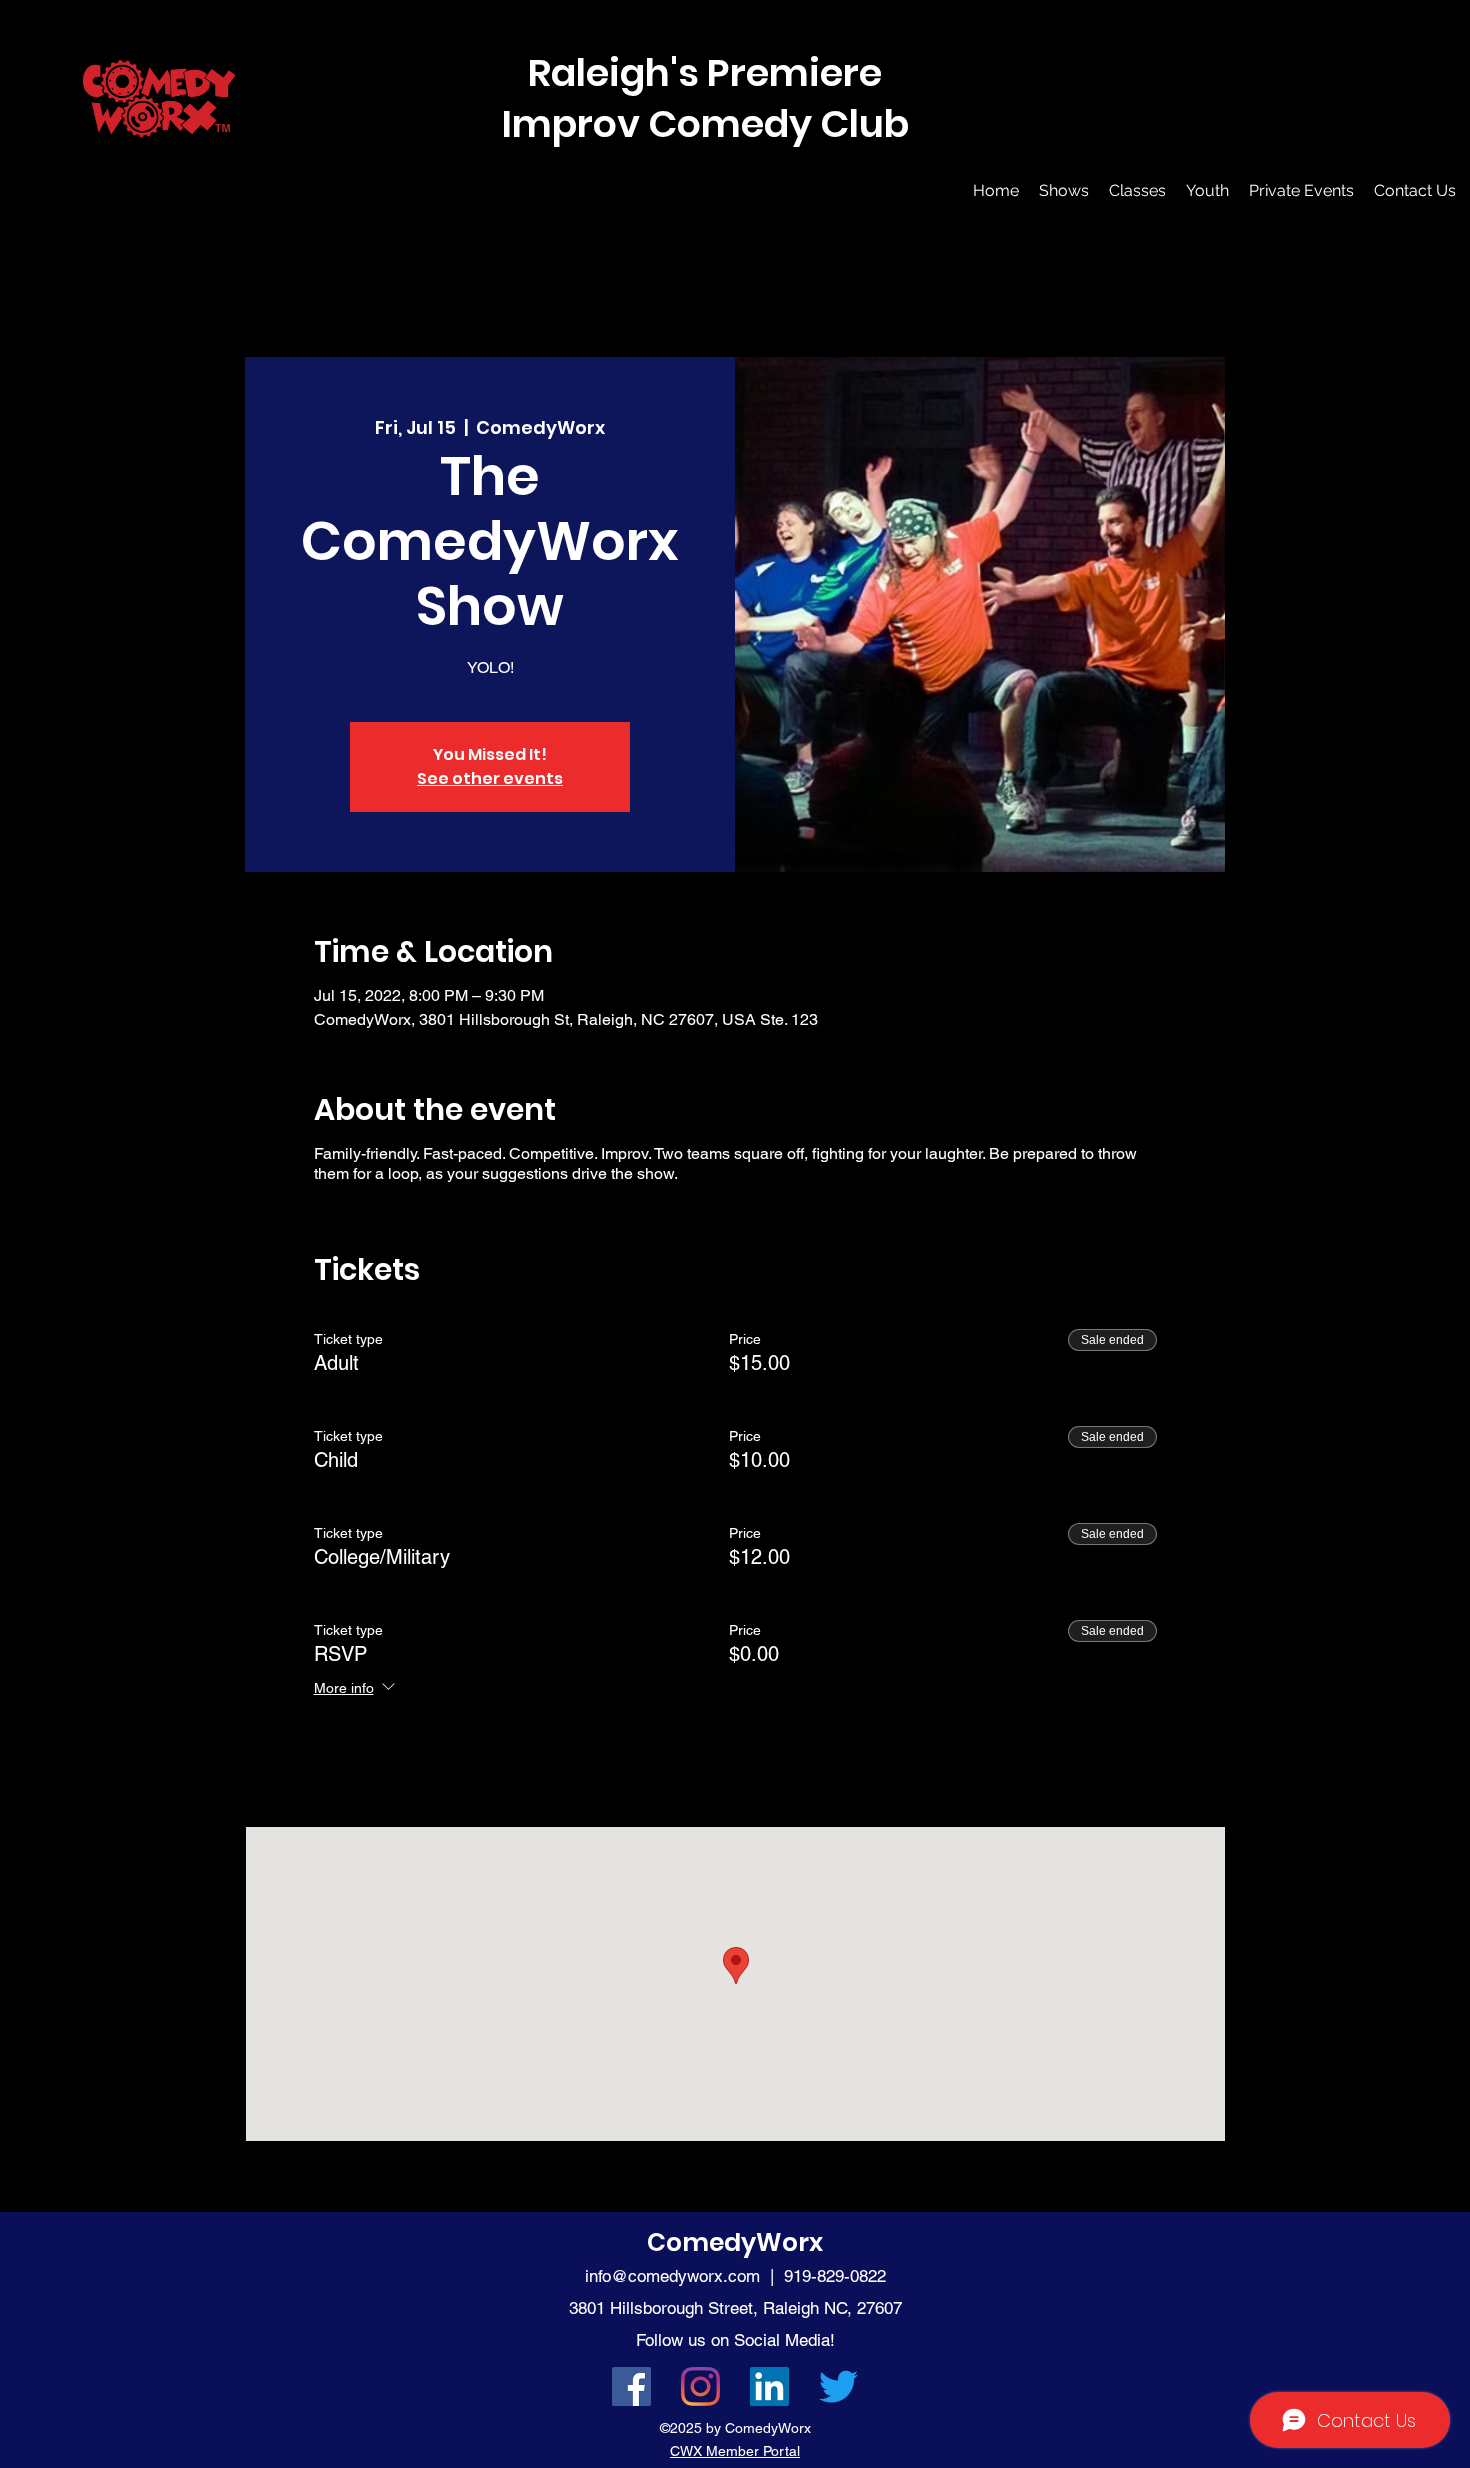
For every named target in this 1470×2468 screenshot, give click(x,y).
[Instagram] (700, 2386)
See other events (490, 778)
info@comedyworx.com (672, 2276)
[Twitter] (838, 2386)
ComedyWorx (735, 2242)
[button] (1064, 191)
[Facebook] (631, 2386)
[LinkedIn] (769, 2386)
